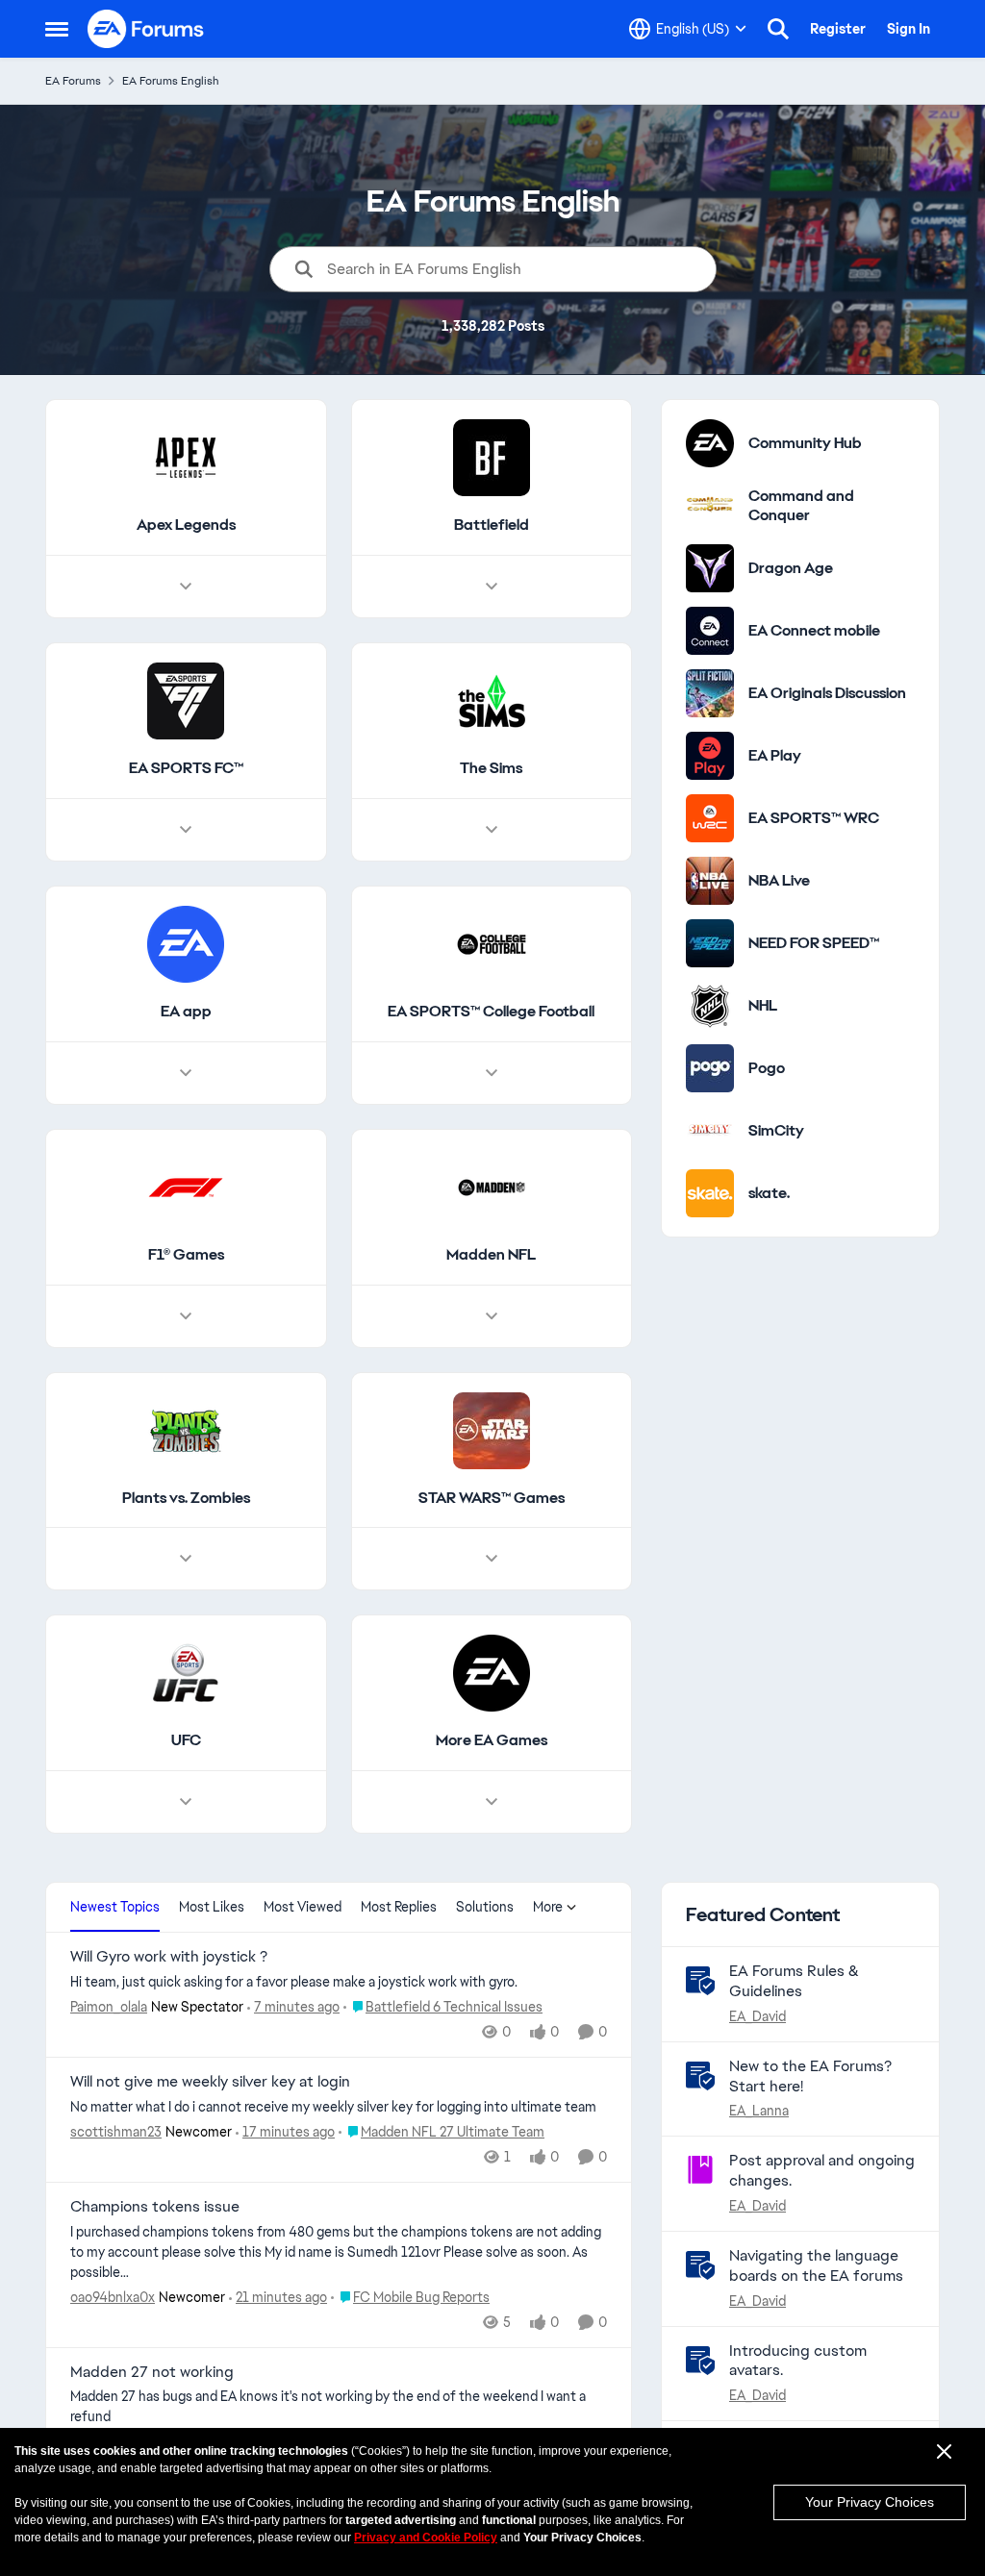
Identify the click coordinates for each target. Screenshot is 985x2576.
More (548, 1907)
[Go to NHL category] (710, 1006)
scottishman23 (116, 2132)
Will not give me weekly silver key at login (210, 2082)
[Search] (778, 29)
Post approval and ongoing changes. (822, 2170)
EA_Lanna (759, 2111)
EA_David (758, 2016)
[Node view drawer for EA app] (186, 1073)
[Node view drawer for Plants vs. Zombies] (186, 1559)
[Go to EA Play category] (710, 756)
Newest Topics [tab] (115, 1907)
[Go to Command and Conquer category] (710, 506)
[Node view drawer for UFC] (186, 1802)
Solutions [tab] (485, 1907)
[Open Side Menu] (57, 29)
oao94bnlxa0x (113, 2297)
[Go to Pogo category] (710, 1068)
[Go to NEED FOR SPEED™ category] (710, 943)
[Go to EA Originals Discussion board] (710, 693)
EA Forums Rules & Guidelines (794, 1981)
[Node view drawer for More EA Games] (492, 1802)
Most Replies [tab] (399, 1907)
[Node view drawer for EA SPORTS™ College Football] (492, 1073)
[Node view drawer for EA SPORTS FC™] (186, 830)
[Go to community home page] (146, 29)
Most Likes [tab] (212, 1907)
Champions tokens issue (155, 2207)
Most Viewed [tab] (303, 1907)
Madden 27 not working (152, 2372)
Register (838, 29)
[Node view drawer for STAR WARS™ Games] (492, 1559)
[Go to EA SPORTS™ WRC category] (710, 818)
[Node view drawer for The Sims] (492, 830)
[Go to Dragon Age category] (710, 568)
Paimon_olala (109, 2007)
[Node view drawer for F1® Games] (186, 1316)
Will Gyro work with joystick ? (169, 1957)
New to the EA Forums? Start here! (810, 2076)
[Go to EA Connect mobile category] (710, 631)
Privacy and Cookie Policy (426, 2538)
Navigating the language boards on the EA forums (816, 2265)
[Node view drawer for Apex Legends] (186, 587)
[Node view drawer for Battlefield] (492, 587)
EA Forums (73, 81)
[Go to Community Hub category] (710, 443)
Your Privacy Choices (870, 2502)
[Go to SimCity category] (710, 1131)
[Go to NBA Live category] (710, 881)
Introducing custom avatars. (798, 2361)
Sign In (909, 29)
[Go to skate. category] (710, 1193)
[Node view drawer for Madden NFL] (492, 1316)
